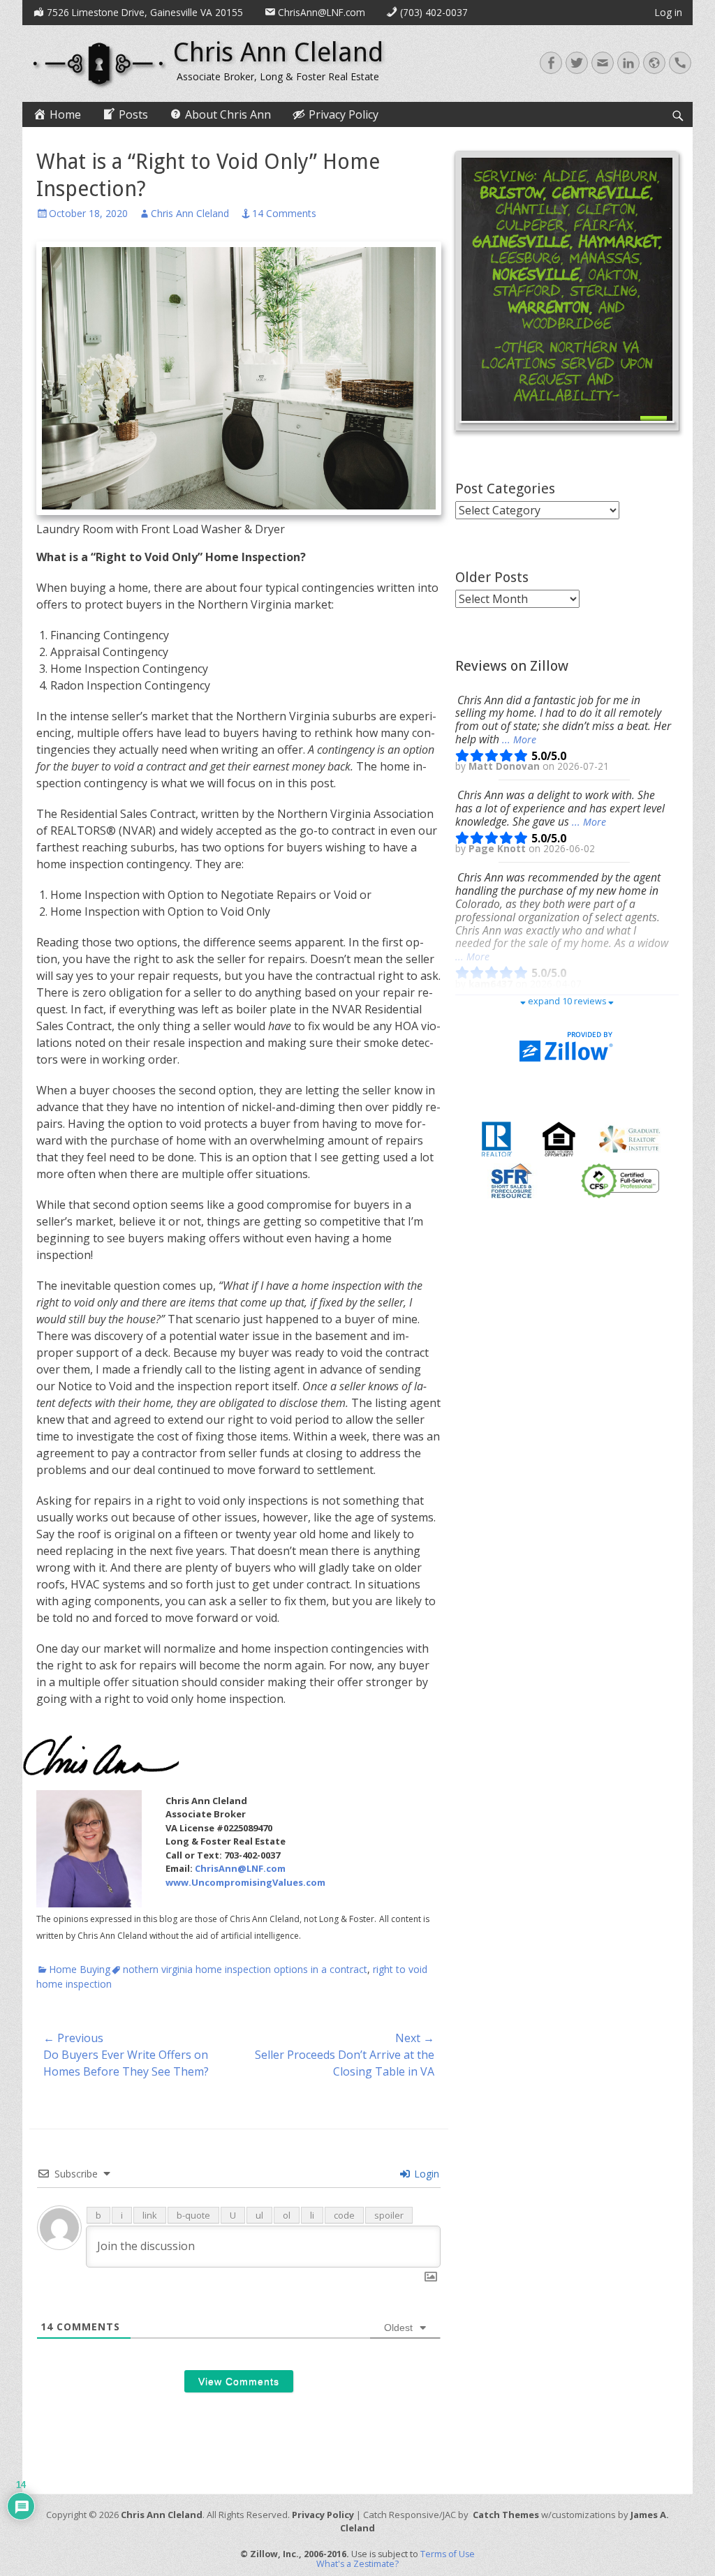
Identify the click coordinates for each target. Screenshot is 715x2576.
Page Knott (499, 849)
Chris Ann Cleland (278, 52)
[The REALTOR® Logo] (496, 1138)
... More (519, 739)
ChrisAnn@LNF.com (240, 1868)
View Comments (239, 2381)
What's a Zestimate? (357, 2564)
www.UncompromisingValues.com (245, 1882)
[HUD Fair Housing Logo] (559, 1138)
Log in (669, 12)
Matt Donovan (506, 766)
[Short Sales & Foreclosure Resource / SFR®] (512, 1180)
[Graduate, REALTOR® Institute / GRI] (630, 1138)
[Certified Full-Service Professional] (620, 1180)
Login (425, 2174)
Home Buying (80, 1969)
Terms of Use (448, 2554)
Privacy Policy (323, 2515)
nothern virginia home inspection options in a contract (245, 1969)
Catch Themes (506, 2515)
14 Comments (284, 213)
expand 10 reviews (567, 1001)
